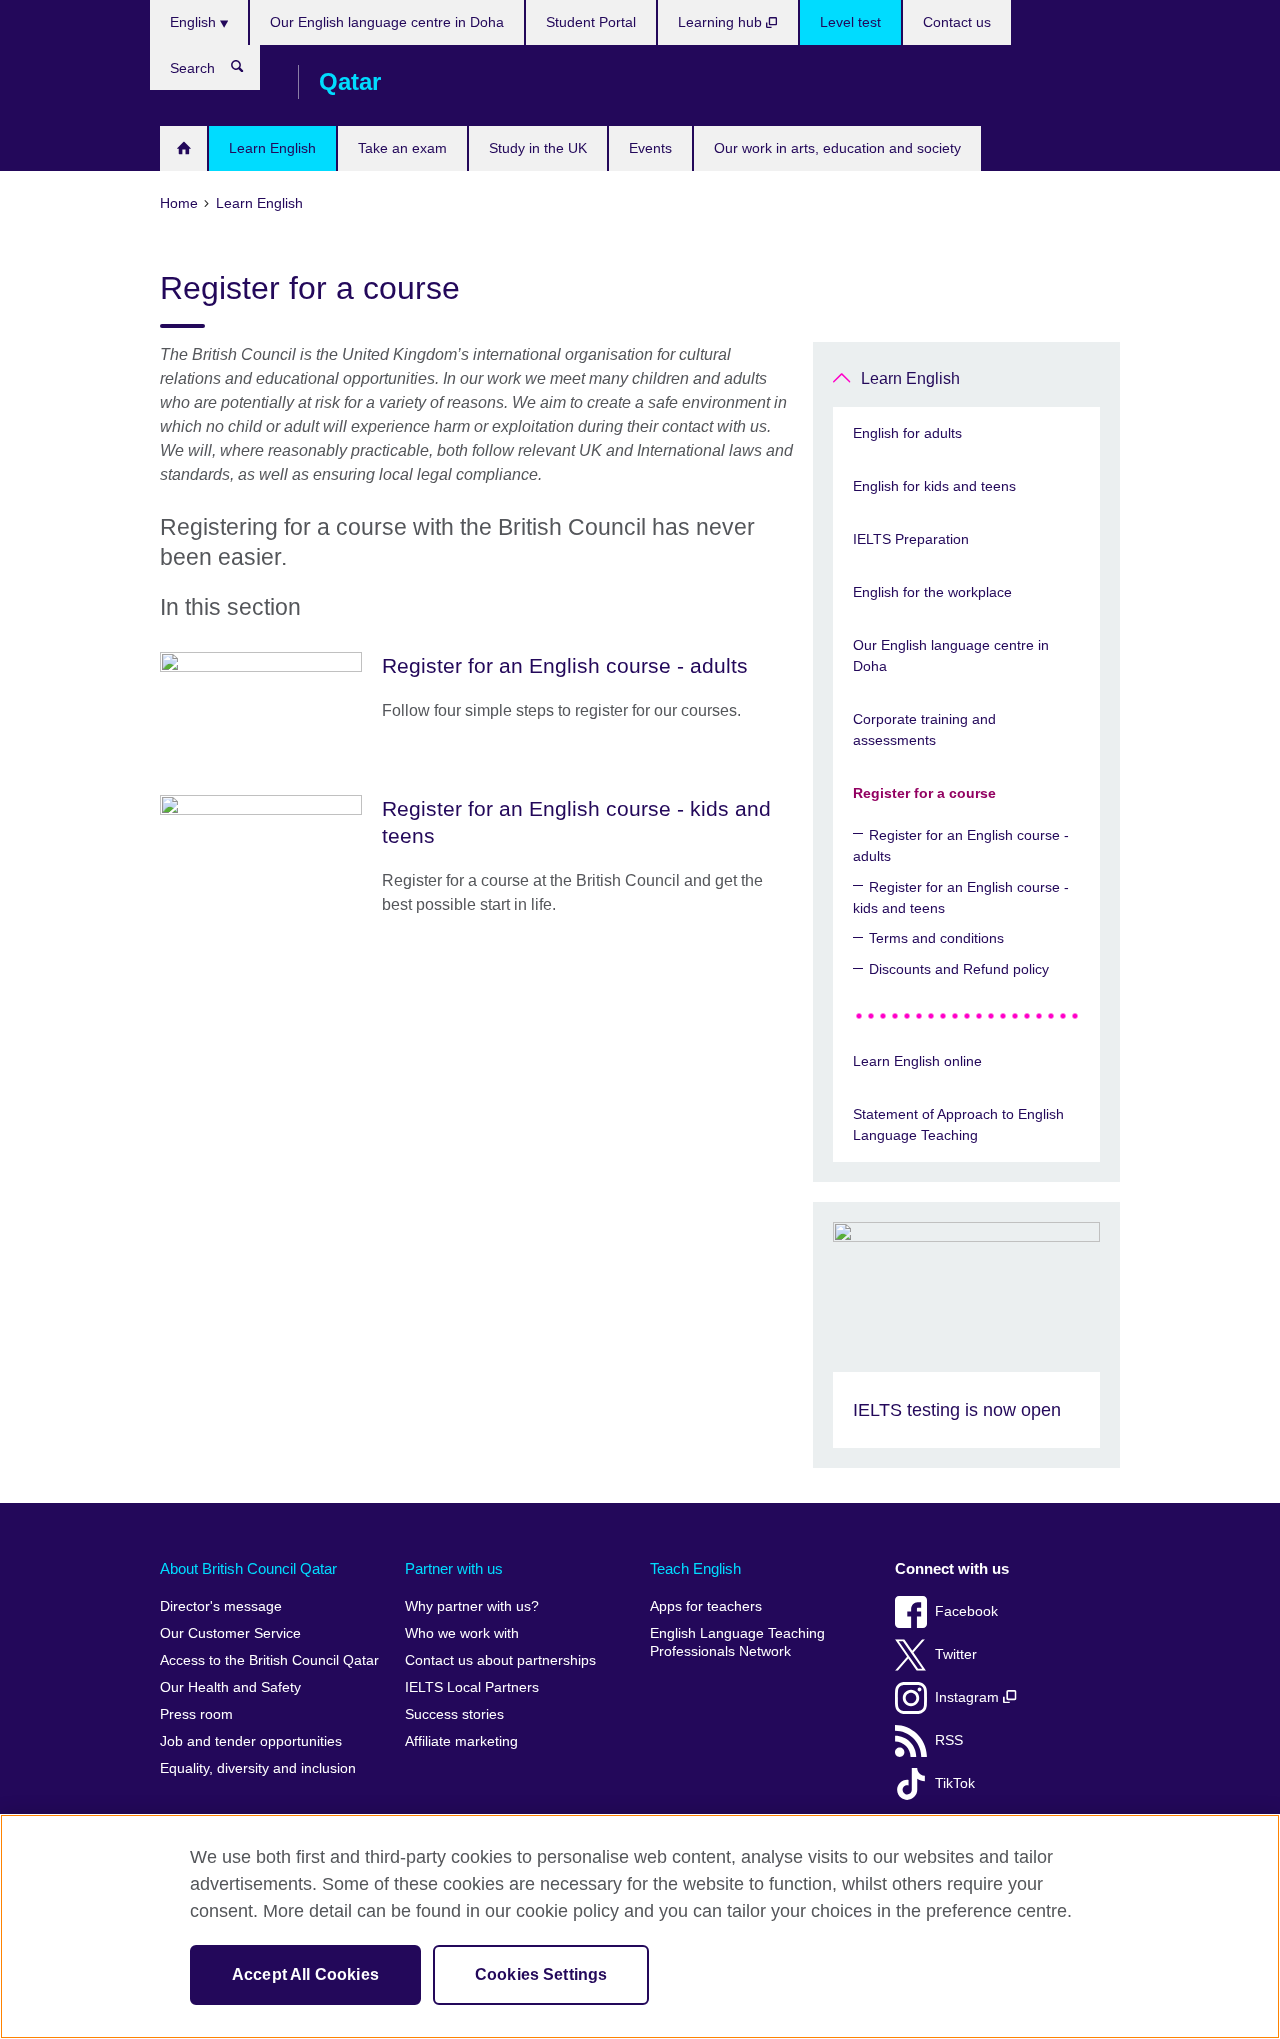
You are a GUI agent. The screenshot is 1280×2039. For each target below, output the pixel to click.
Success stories (454, 1714)
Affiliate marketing (461, 1741)
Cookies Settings (541, 1974)
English (195, 22)
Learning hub (722, 22)
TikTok (955, 1783)
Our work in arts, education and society (837, 148)
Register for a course (924, 793)
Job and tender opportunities (251, 1741)
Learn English (272, 148)
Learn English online (917, 1061)
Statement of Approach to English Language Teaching (958, 1124)
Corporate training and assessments (924, 729)
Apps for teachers (706, 1606)
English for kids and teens (934, 486)
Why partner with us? (472, 1606)
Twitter (956, 1654)
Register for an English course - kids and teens (961, 897)
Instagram (969, 1697)
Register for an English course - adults (961, 845)
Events (650, 148)
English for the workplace (932, 592)
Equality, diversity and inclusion (258, 1768)
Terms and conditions (936, 938)
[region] (640, 1926)
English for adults (907, 433)
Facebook (966, 1611)
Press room (196, 1714)
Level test (850, 22)
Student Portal (591, 22)
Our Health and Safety (230, 1687)
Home (183, 148)
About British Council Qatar (248, 1568)
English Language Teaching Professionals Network (737, 1642)
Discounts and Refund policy (959, 969)
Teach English (695, 1568)
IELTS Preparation (911, 539)
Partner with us (454, 1568)
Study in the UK (538, 148)
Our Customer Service (230, 1633)
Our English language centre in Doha (387, 22)
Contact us (957, 22)
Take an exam (402, 148)
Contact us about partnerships (500, 1660)
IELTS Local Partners (472, 1687)
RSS (949, 1740)
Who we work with (462, 1633)
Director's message (221, 1606)
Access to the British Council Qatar (269, 1660)
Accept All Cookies (305, 1974)
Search (247, 71)
